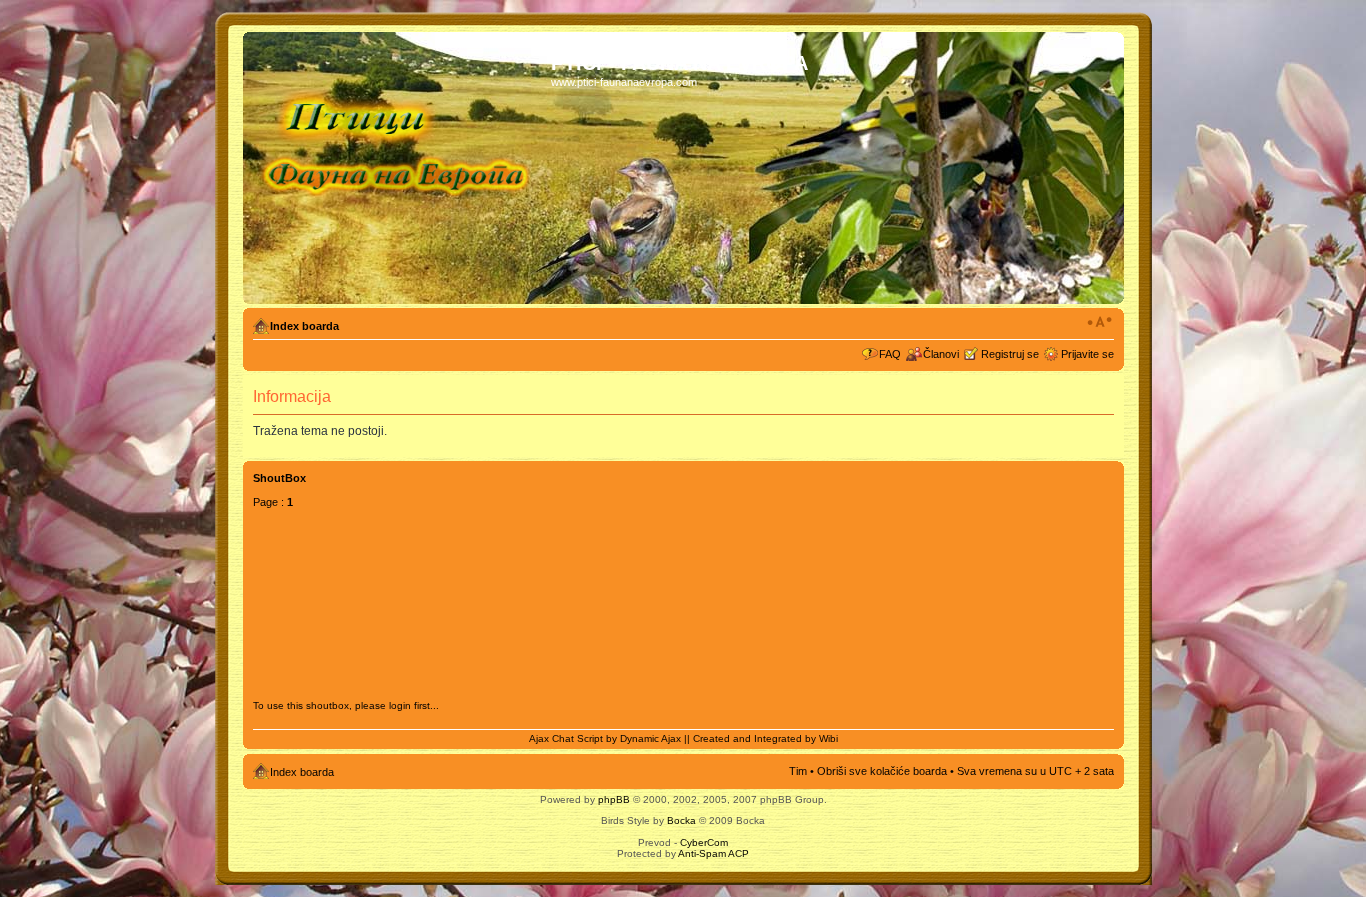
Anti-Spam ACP (713, 853)
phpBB (614, 799)
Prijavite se (1087, 354)
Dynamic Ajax (650, 738)
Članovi (941, 354)
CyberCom (704, 842)
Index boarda (304, 326)
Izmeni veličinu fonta (1099, 322)
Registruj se (1010, 354)
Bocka (681, 820)
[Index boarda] (399, 168)
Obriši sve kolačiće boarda (882, 771)
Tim (798, 771)
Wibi (828, 738)
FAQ (890, 354)
